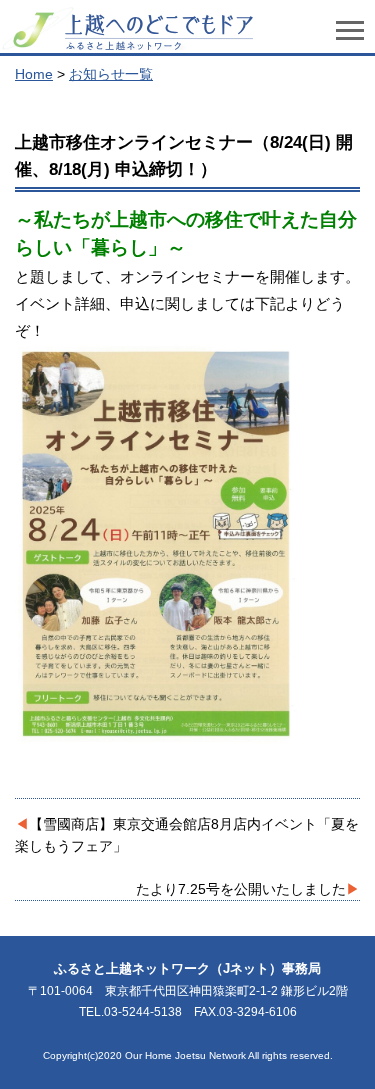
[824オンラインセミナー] (156, 738)
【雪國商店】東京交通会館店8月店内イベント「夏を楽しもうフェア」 (187, 835)
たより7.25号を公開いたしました (241, 889)
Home (34, 74)
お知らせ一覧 (111, 74)
